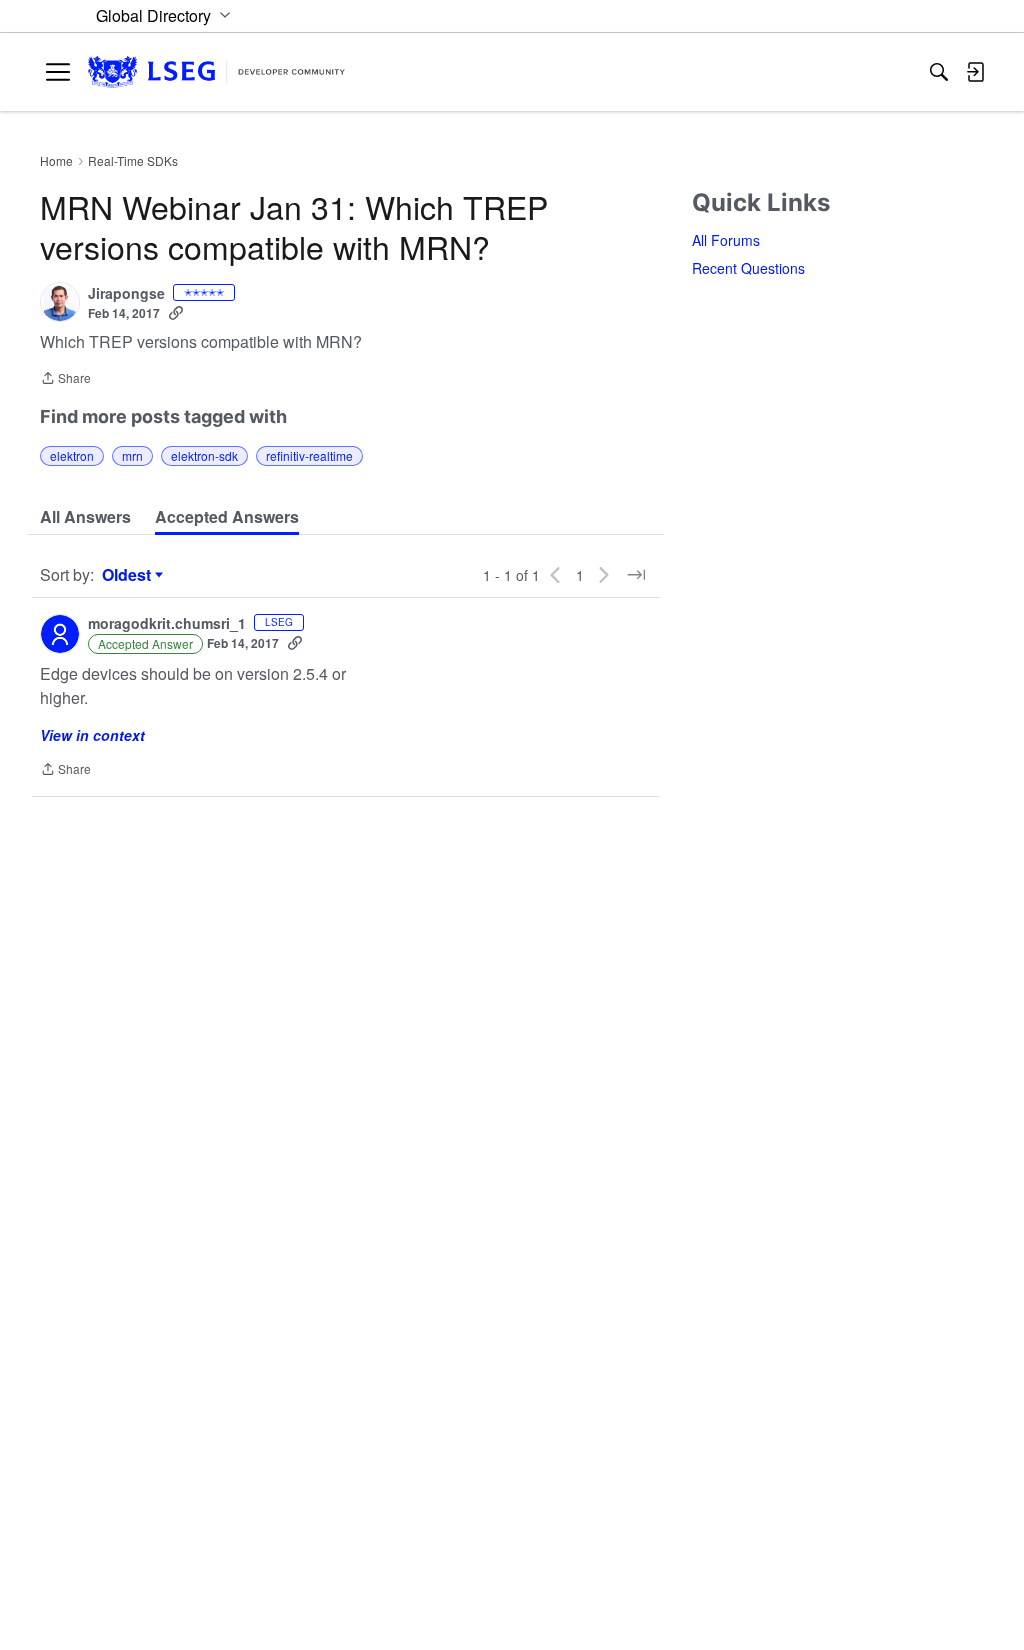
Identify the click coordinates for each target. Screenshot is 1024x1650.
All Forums (726, 240)
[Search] (939, 72)
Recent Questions (748, 268)
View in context (92, 735)
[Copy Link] (176, 313)
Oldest (129, 575)
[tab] (85, 517)
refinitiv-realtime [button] (309, 455)
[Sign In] (975, 72)
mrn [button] (132, 455)
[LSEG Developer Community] (216, 72)
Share (65, 379)
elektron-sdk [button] (204, 455)
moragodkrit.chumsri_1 (167, 624)
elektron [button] (72, 455)
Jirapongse (126, 294)
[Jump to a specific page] (636, 575)
